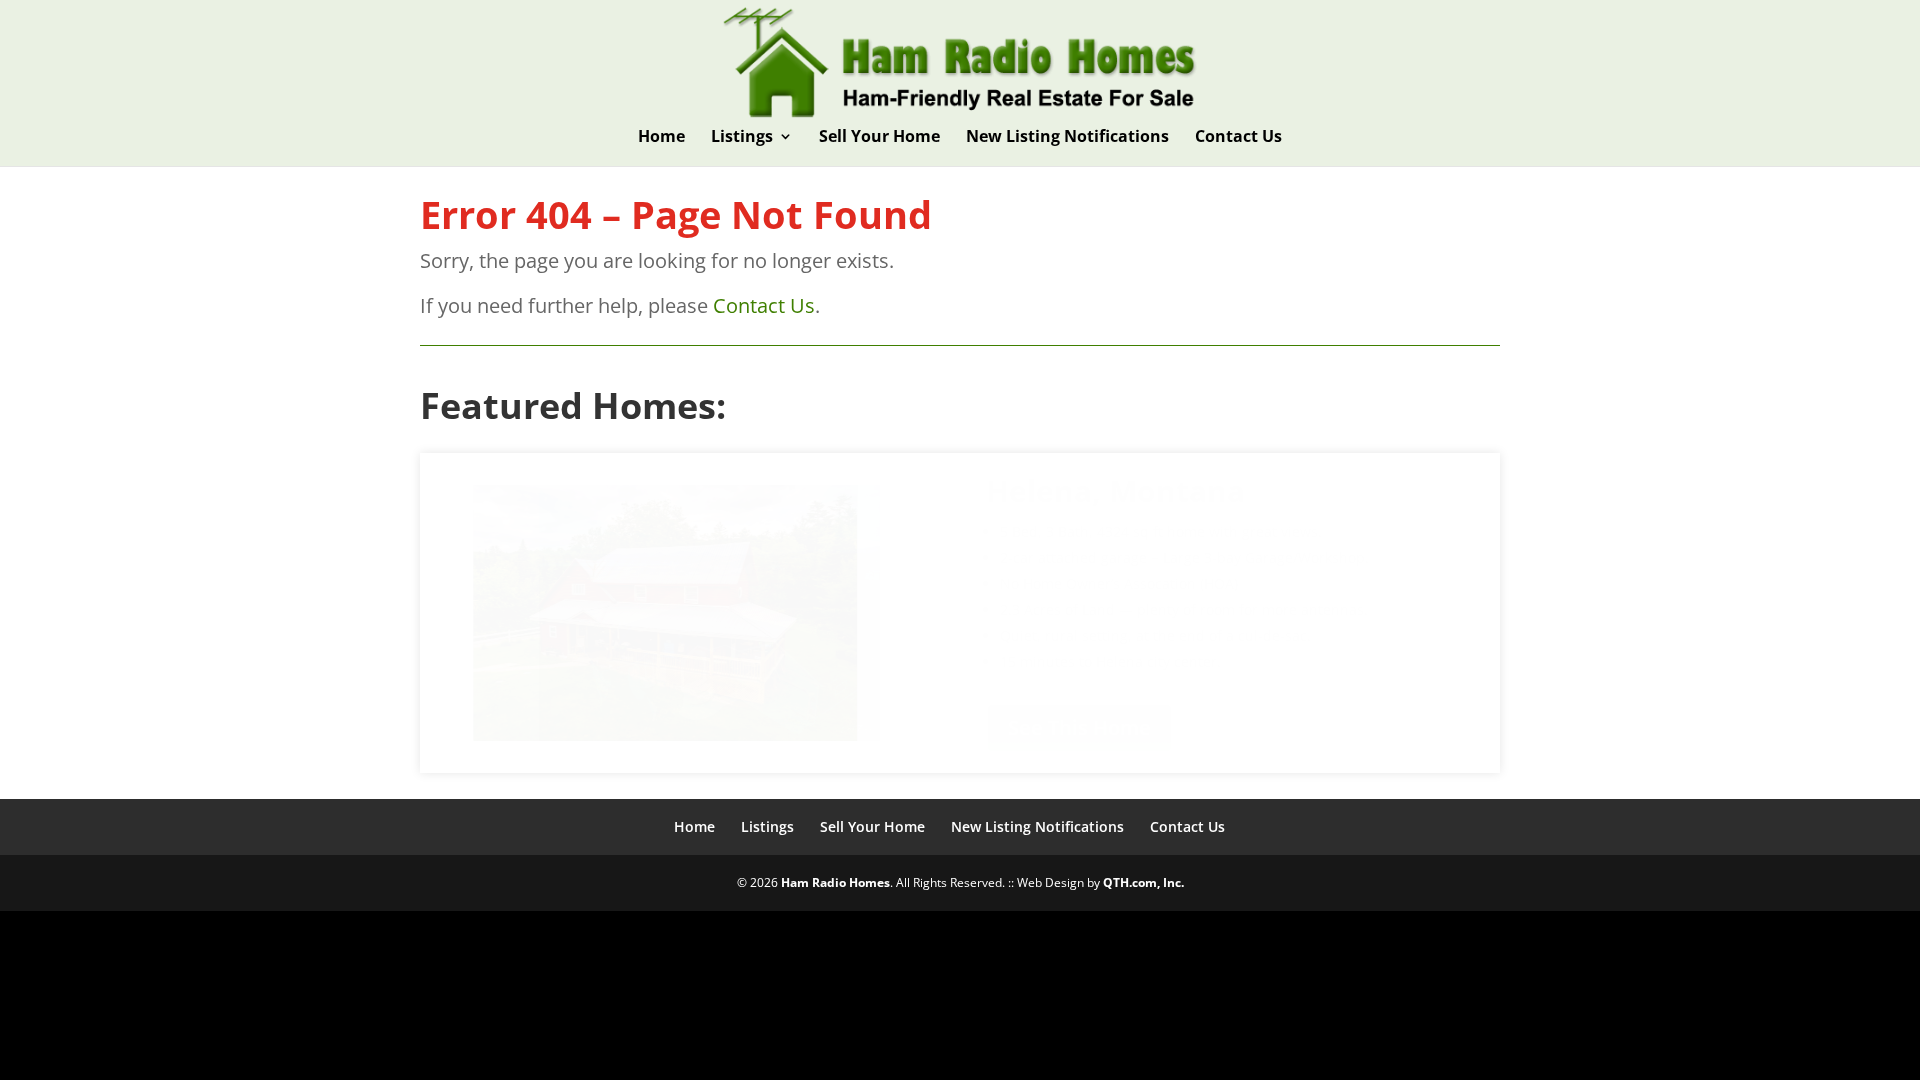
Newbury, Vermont (1130, 519)
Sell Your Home (879, 138)
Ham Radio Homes (835, 882)
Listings (742, 138)
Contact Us (1238, 138)
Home (661, 138)
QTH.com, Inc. (1143, 882)
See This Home (1079, 756)
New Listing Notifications (1067, 138)
